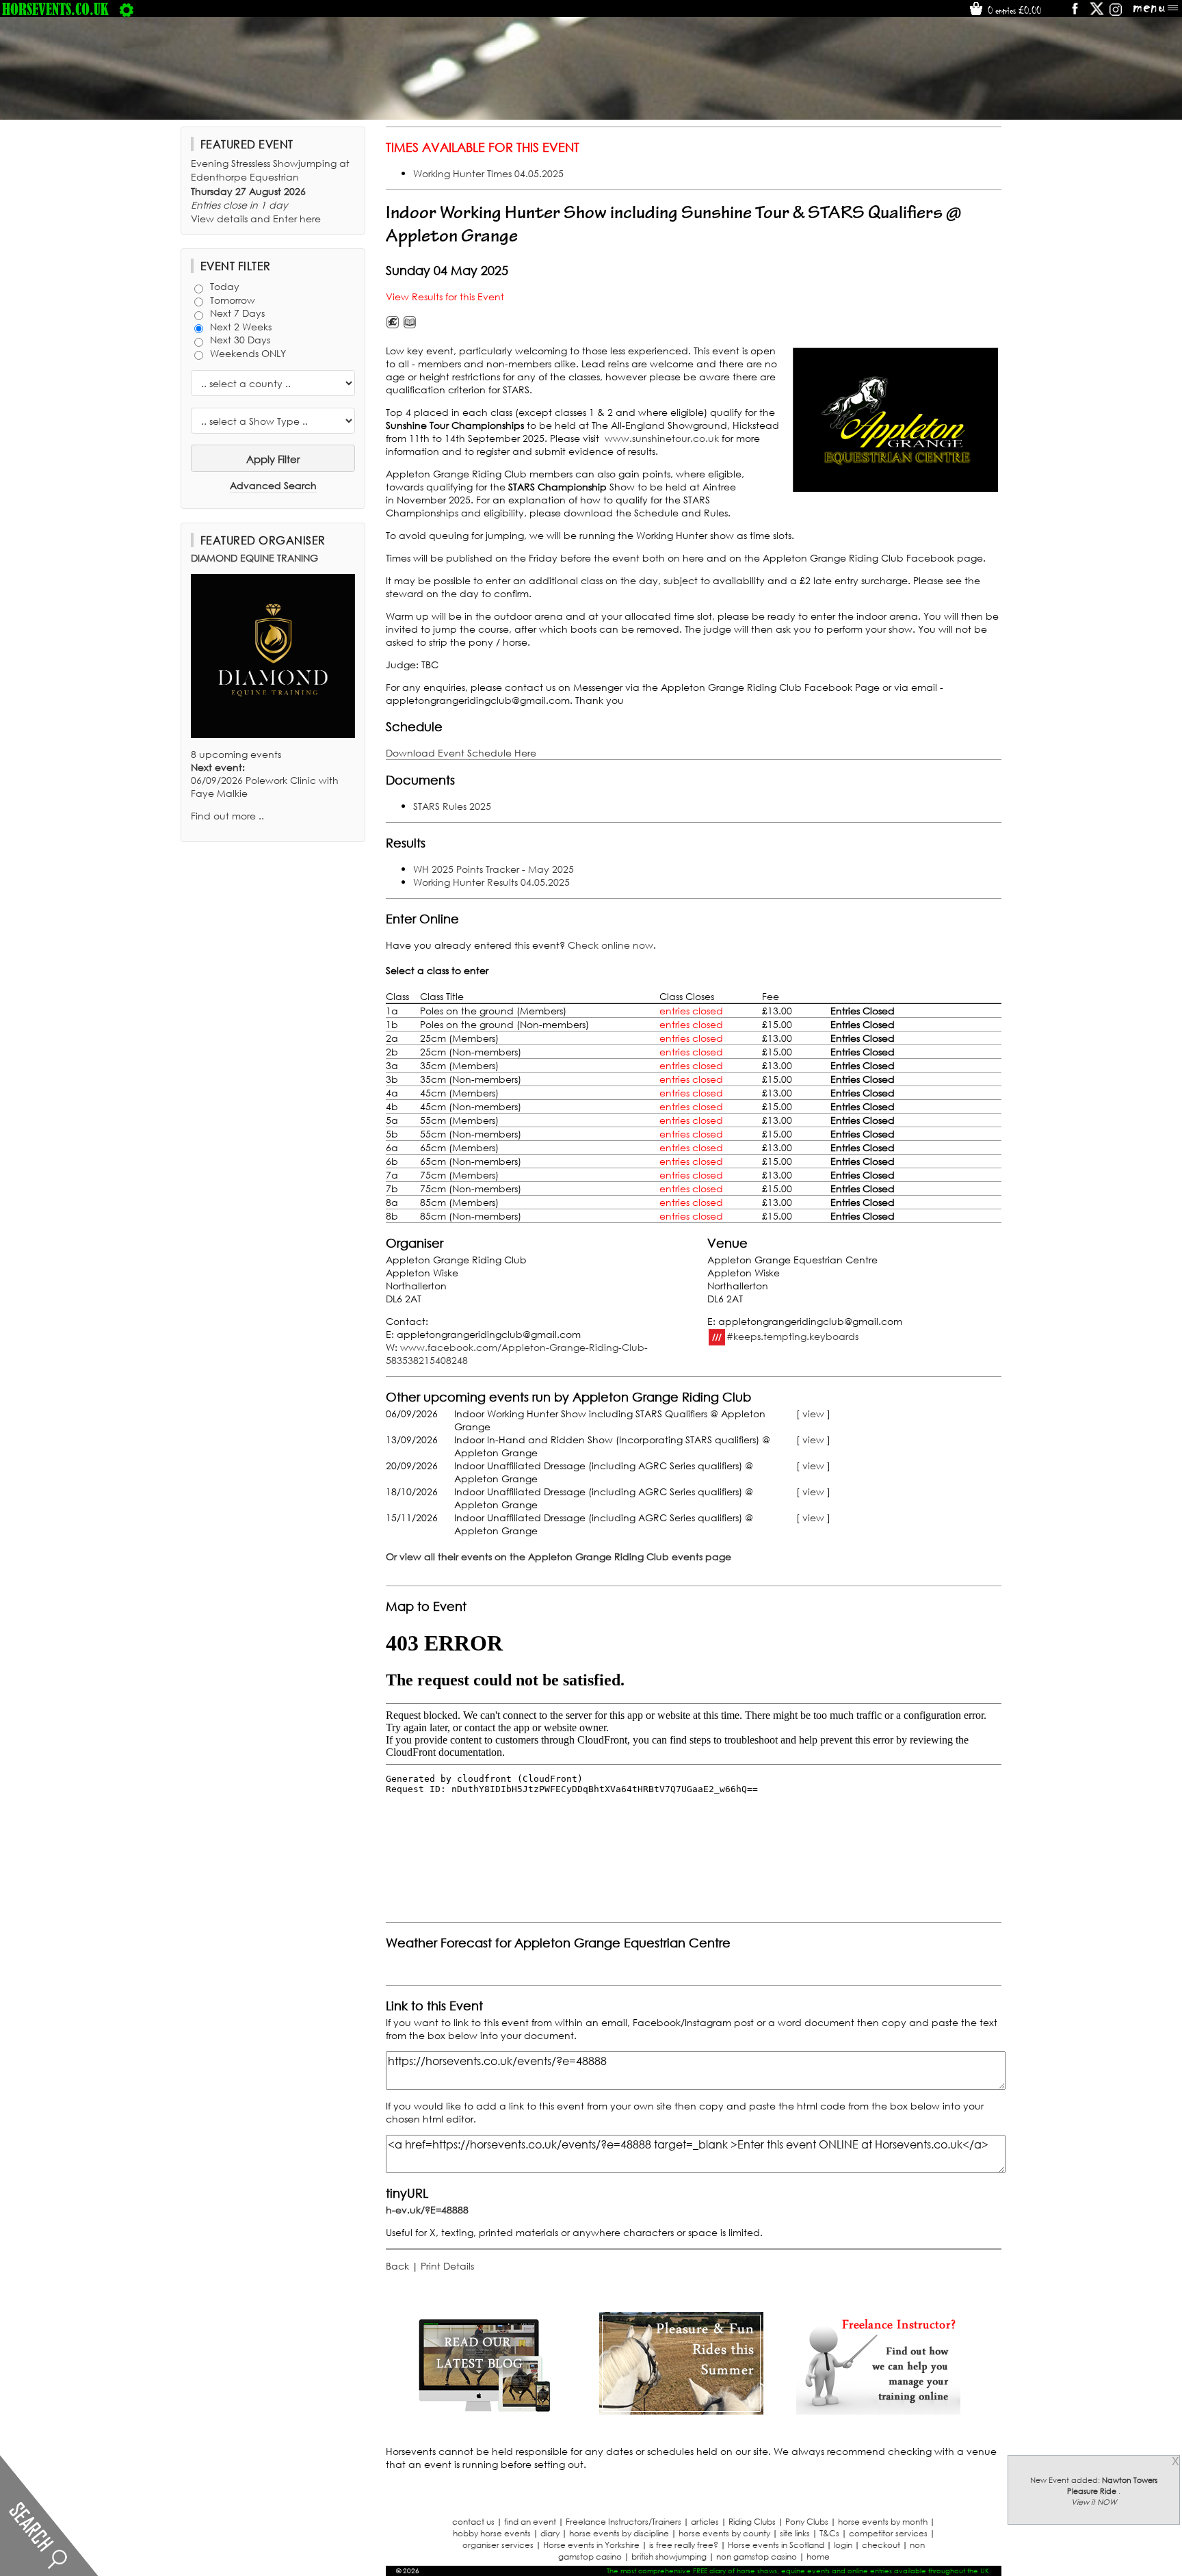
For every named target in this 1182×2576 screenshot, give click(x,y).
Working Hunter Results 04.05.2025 (491, 882)
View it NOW (1094, 2502)
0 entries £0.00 (1013, 10)
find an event (530, 2522)
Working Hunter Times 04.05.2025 (488, 173)
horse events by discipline (619, 2533)
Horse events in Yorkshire (591, 2545)
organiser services (498, 2545)
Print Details (447, 2266)
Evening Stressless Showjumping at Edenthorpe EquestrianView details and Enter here (270, 191)
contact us (473, 2522)
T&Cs (829, 2533)
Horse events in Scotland (776, 2545)
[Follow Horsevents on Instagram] (1116, 13)
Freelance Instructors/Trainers (623, 2522)
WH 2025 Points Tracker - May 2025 (494, 869)
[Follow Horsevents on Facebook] (1074, 13)
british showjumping (669, 2557)
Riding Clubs (752, 2522)
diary (550, 2533)
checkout (881, 2545)
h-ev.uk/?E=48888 (427, 2210)
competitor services (888, 2533)
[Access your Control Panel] (127, 9)
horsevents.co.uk (55, 9)
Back (397, 2266)
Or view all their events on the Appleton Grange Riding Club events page (559, 1556)
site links (795, 2533)
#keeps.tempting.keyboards (792, 1336)
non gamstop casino (757, 2557)
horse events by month (883, 2522)
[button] (895, 420)
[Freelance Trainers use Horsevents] (878, 2411)
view (813, 1414)
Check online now (610, 945)
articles (705, 2522)
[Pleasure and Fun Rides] (681, 2411)
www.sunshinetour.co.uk (662, 438)
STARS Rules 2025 (452, 806)
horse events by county (724, 2533)
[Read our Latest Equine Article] (484, 2411)
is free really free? (684, 2545)
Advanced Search (273, 485)
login (843, 2545)
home (818, 2557)
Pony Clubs (807, 2522)
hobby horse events (492, 2533)
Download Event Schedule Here (461, 753)
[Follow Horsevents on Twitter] (1097, 13)
